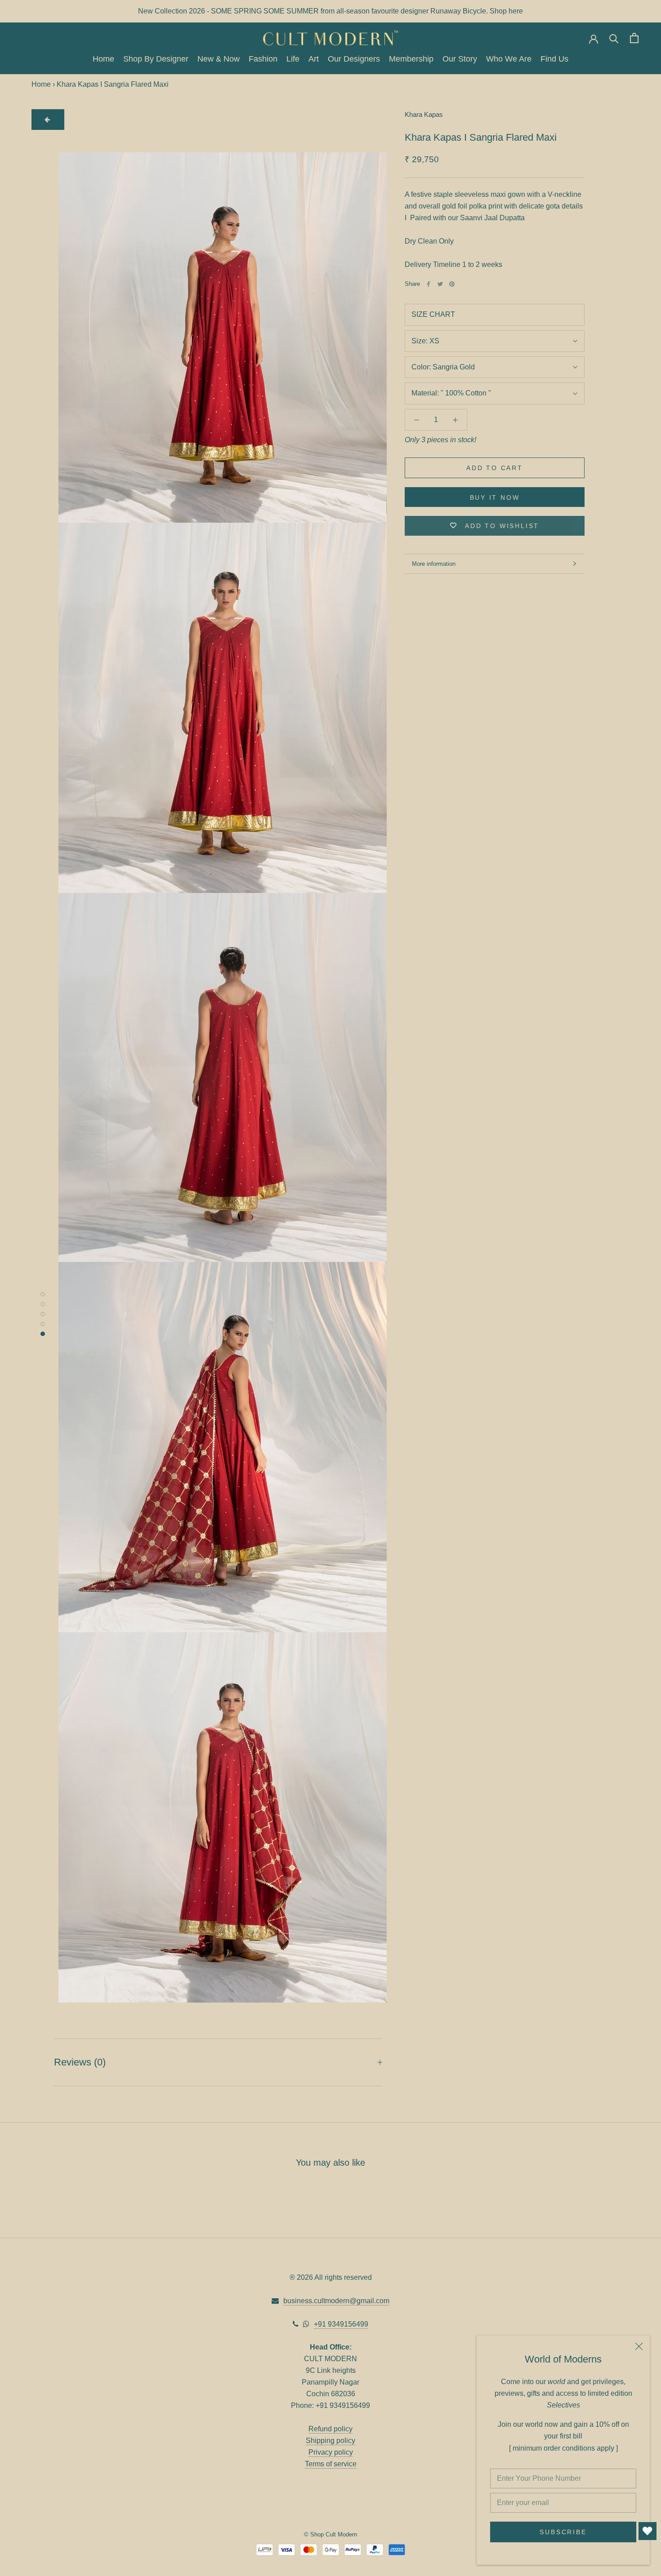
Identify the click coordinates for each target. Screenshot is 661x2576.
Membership (411, 59)
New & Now (219, 59)
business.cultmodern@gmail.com (336, 2301)
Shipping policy (330, 2441)
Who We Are (509, 59)
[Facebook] (429, 284)
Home (103, 59)
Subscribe (563, 2532)
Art (314, 59)
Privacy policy (331, 2452)
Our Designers (354, 59)
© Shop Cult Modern (330, 2534)
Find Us (554, 59)
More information (434, 564)
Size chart (433, 314)
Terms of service (331, 2464)
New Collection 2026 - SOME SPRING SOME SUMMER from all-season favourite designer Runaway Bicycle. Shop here (330, 11)
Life (293, 59)
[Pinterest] (452, 284)
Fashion (263, 59)
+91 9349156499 (341, 2324)
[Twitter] (440, 284)
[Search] (614, 38)
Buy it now (495, 497)
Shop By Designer (156, 59)
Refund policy (330, 2429)
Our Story (460, 59)
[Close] (639, 2346)
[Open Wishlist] (648, 2531)
